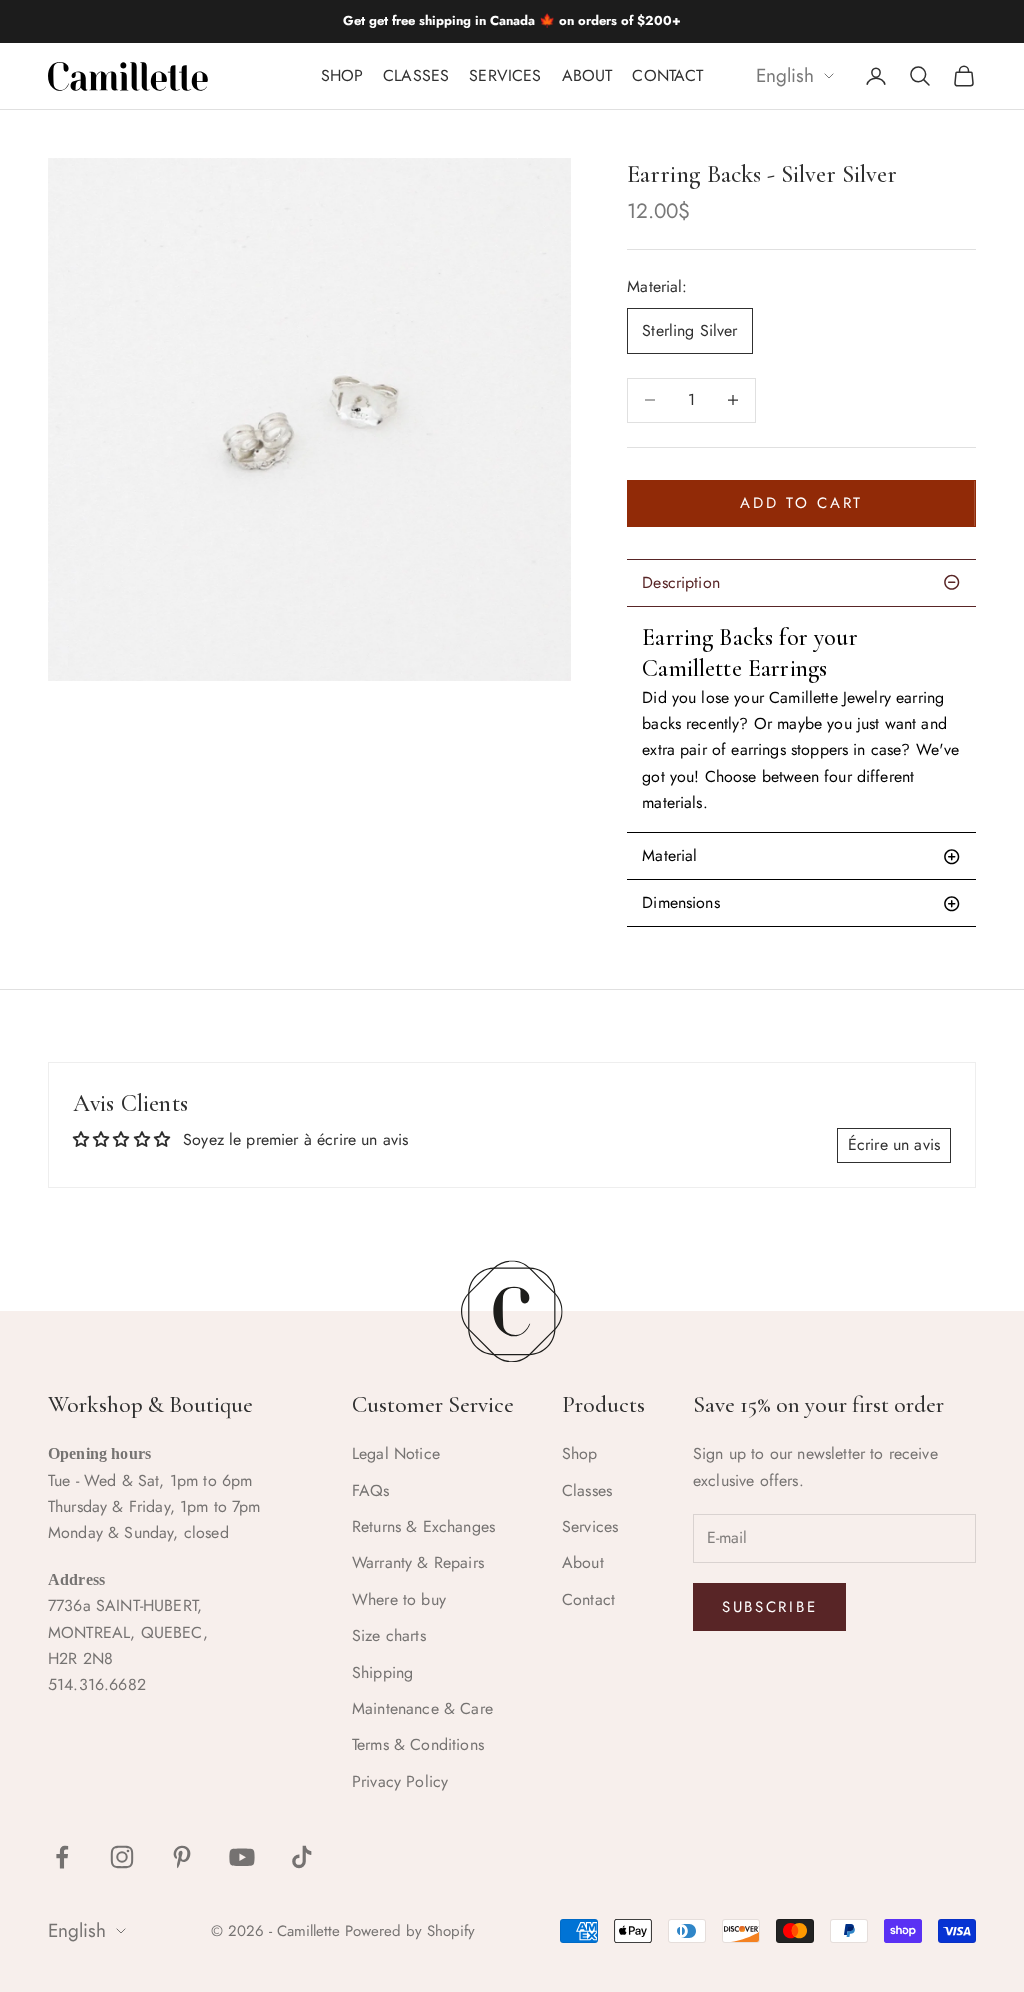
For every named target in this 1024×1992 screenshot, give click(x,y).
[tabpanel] (801, 719)
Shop (342, 75)
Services (505, 75)
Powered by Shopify (410, 1931)
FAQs (371, 1490)
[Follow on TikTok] (302, 1857)
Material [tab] (669, 855)
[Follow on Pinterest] (182, 1857)
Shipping (382, 1672)
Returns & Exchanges (423, 1526)
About (587, 75)
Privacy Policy (400, 1781)
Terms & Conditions (418, 1744)
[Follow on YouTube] (242, 1857)
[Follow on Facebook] (62, 1857)
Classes (416, 75)
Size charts (389, 1635)
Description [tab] (681, 582)
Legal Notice (396, 1453)
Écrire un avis (894, 1144)
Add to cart (801, 503)
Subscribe (769, 1607)
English (785, 76)
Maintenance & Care (422, 1708)
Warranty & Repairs (418, 1562)
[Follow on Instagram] (122, 1857)
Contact (667, 75)
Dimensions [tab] (681, 902)
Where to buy (399, 1599)
